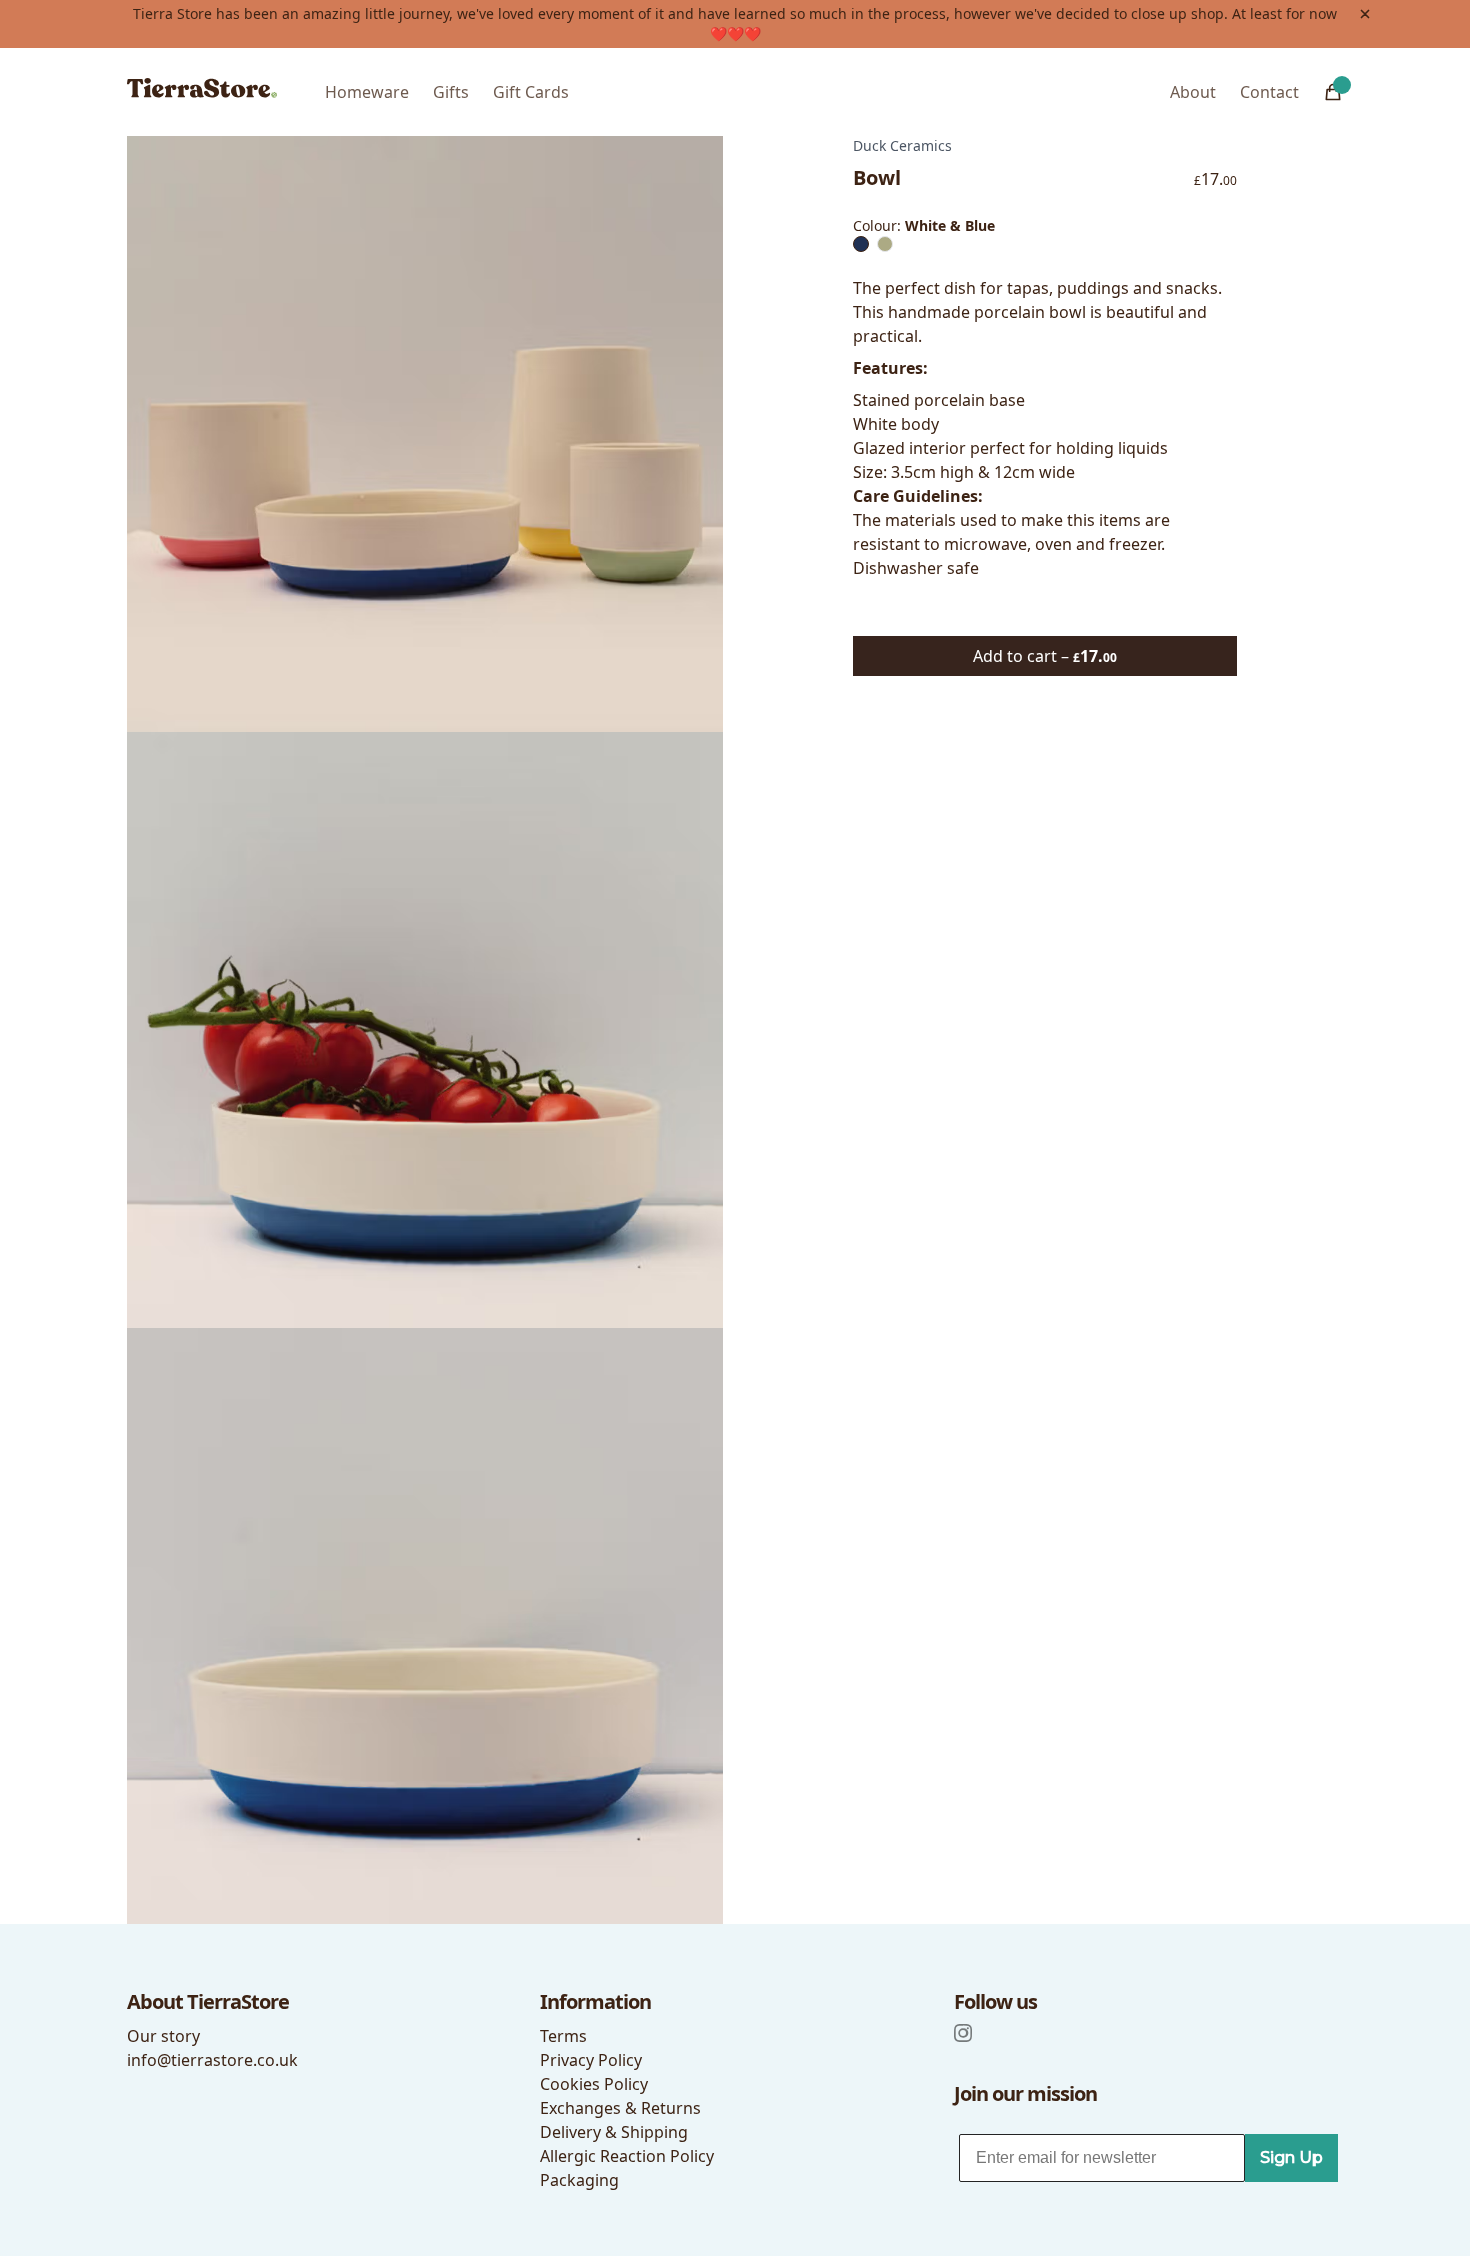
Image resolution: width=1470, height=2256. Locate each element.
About (1193, 92)
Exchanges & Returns (620, 2108)
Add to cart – (1045, 656)
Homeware (367, 92)
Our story (163, 2036)
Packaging (579, 2180)
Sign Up (1291, 2157)
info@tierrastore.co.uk (212, 2060)
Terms (563, 2036)
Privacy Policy (591, 2060)
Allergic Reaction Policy (627, 2156)
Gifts (451, 92)
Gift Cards (531, 92)
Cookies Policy (594, 2084)
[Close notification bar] (1365, 14)
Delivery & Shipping (614, 2132)
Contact (1269, 92)
